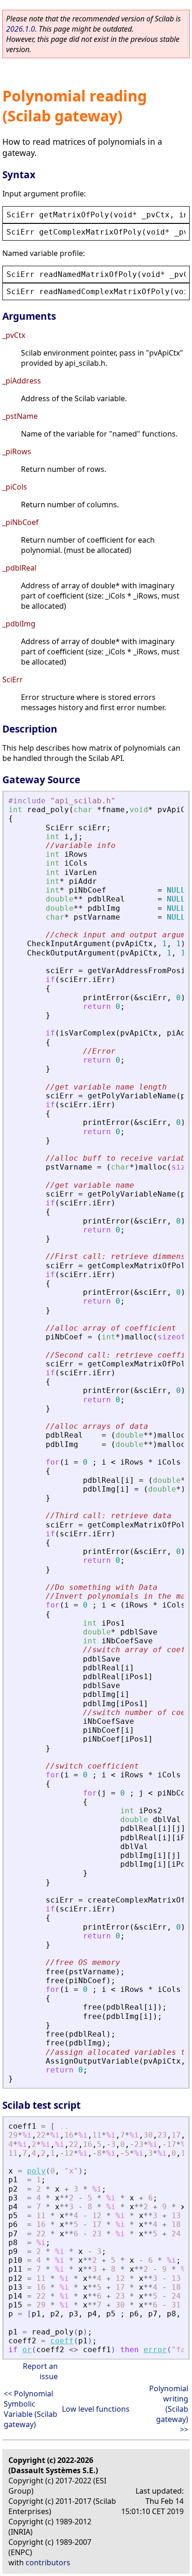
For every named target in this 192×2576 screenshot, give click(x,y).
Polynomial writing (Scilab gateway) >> (169, 2409)
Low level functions (96, 2409)
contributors (48, 2563)
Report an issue (40, 2371)
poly (36, 2171)
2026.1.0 (21, 29)
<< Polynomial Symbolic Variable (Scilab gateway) (31, 2409)
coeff (62, 2341)
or (27, 2350)
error (155, 2350)
